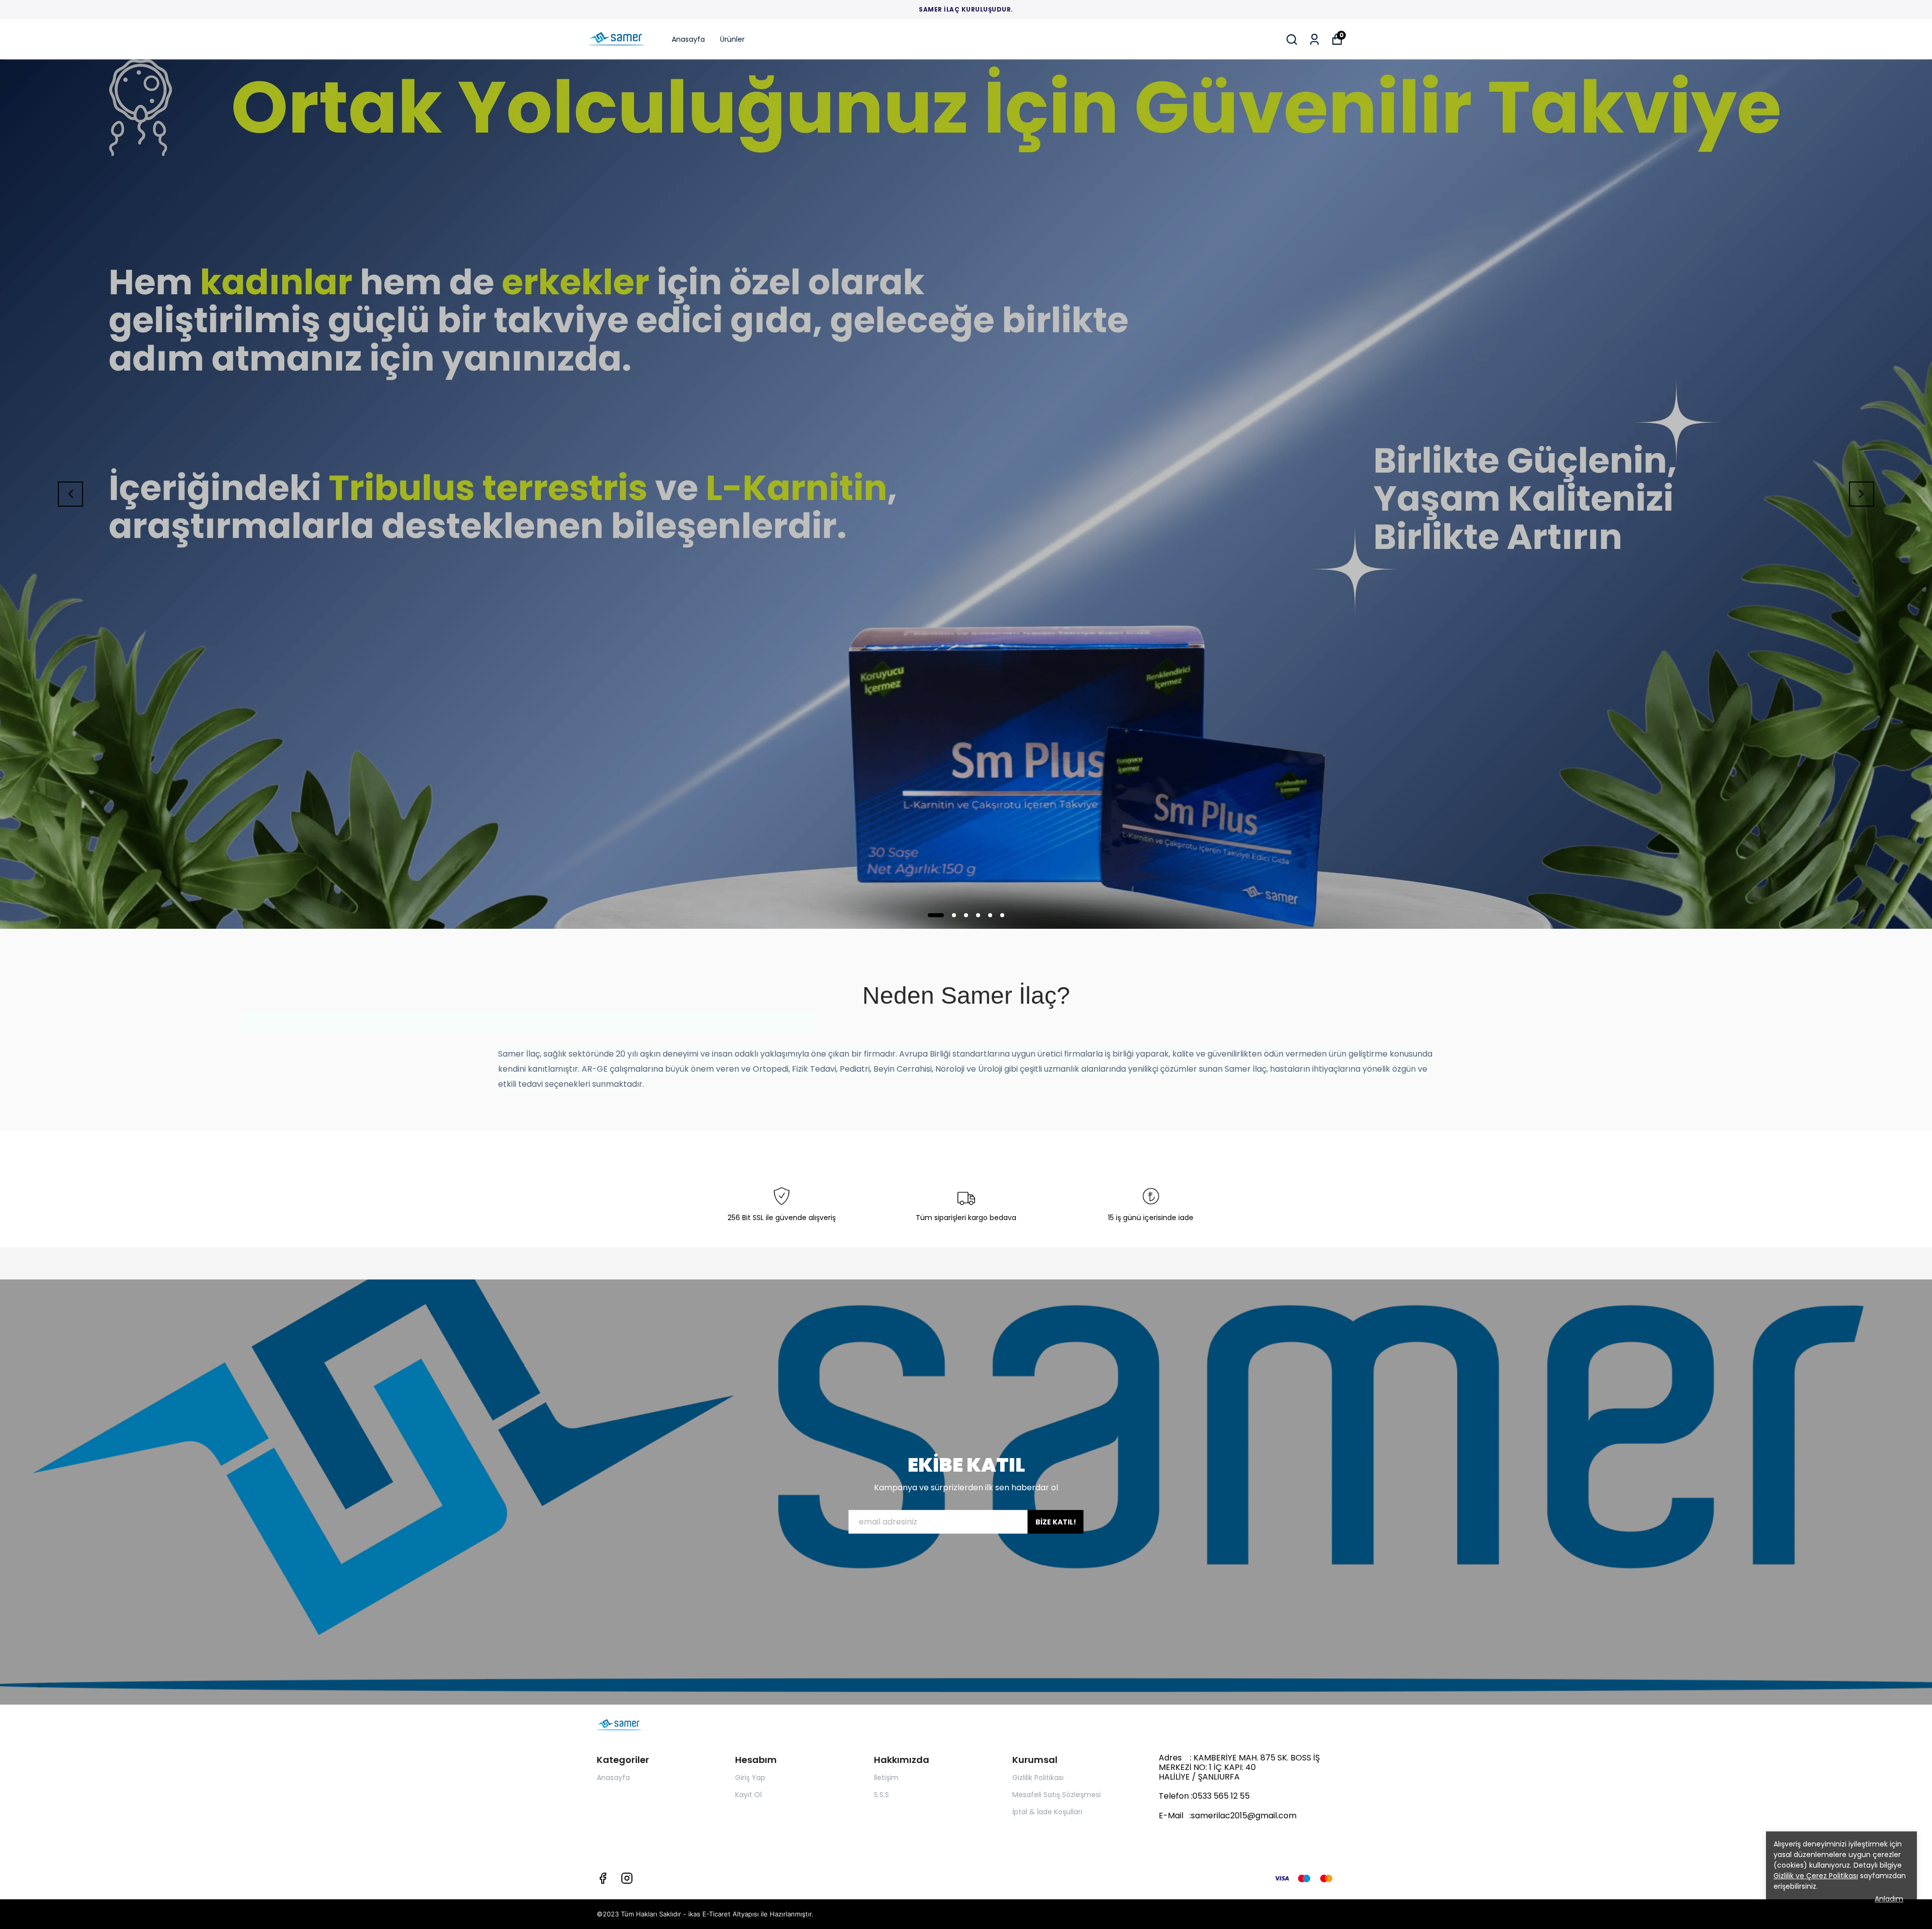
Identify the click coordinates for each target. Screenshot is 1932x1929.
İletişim (886, 1778)
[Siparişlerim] (1314, 39)
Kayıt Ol (748, 1795)
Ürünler (732, 39)
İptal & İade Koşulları (1047, 1812)
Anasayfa (688, 39)
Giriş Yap (750, 1778)
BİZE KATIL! (1056, 1522)
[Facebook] (603, 1878)
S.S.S (881, 1795)
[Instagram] (627, 1878)
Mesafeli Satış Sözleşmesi (1057, 1795)
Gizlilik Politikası (1038, 1778)
